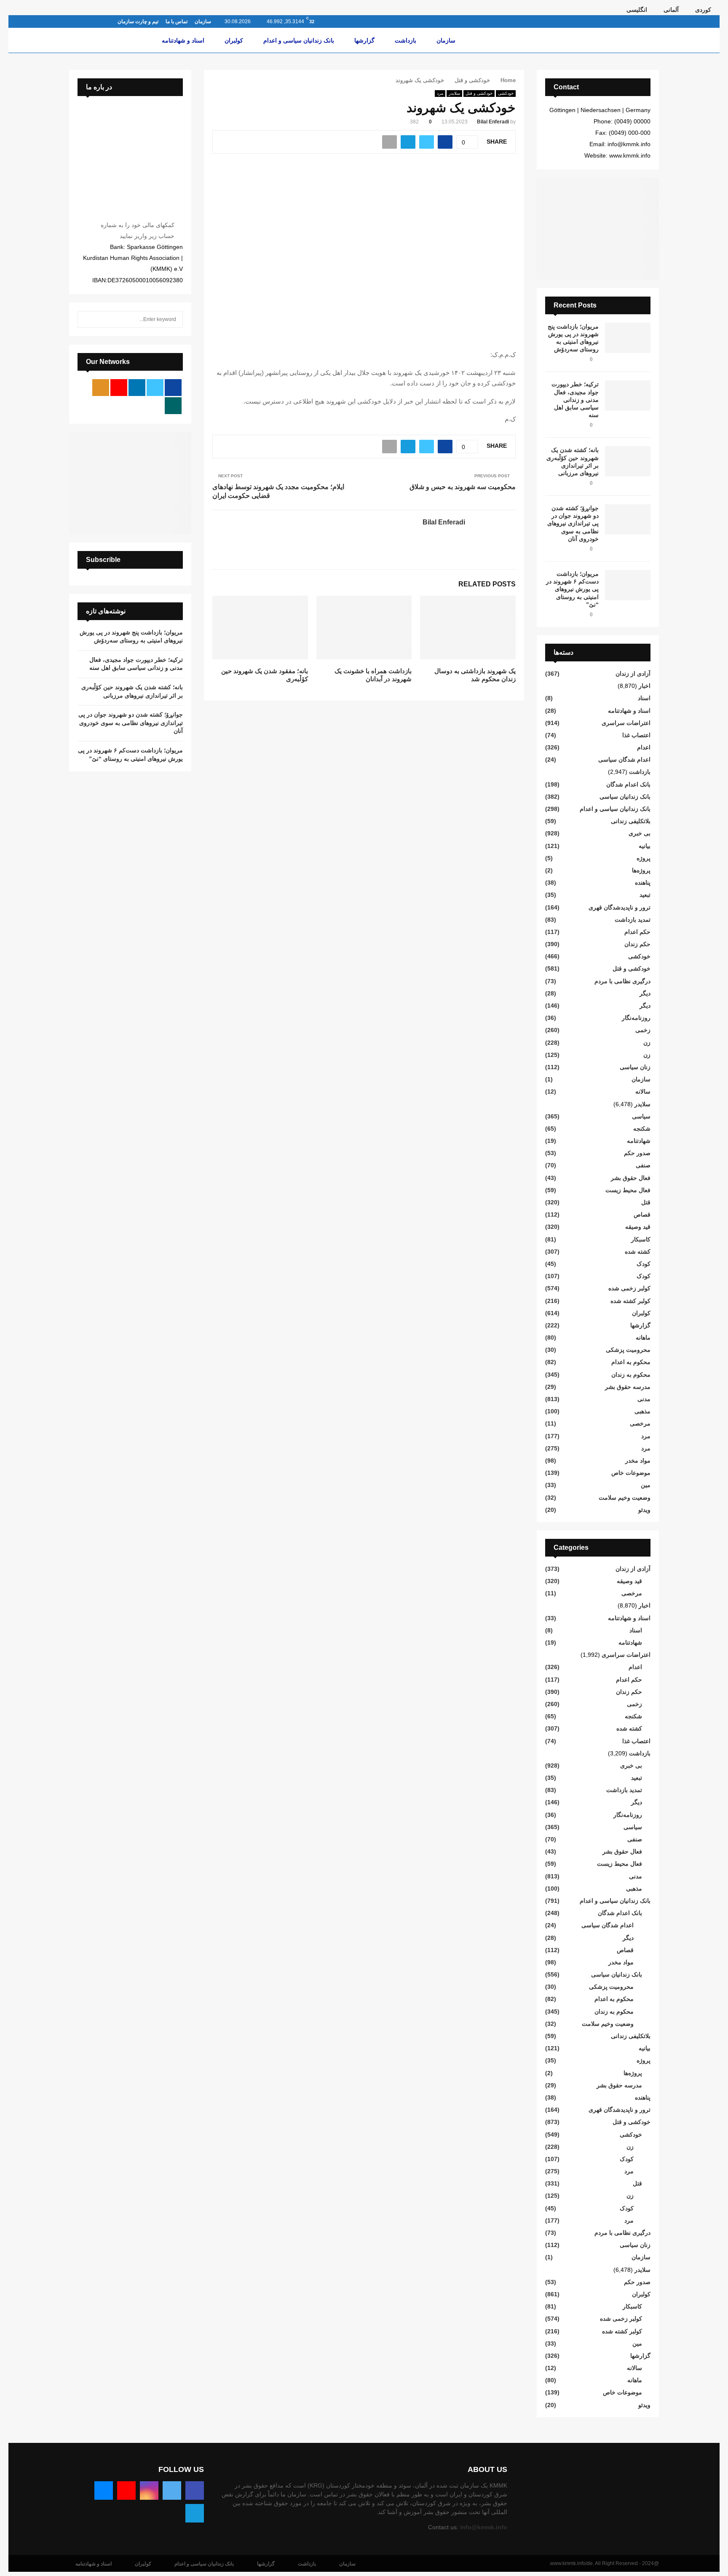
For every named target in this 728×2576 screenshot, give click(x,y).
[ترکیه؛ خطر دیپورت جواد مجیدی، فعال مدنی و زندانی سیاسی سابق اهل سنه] (628, 396)
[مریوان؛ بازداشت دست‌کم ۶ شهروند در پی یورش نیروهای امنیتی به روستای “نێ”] (628, 585)
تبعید (645, 895)
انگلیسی (637, 10)
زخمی (643, 1030)
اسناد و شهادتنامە (183, 40)
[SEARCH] (86, 319)
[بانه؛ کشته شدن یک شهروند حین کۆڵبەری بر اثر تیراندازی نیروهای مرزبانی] (628, 461)
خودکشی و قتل (479, 93)
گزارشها (364, 40)
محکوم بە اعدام (631, 1362)
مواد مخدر (638, 1461)
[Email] (104, 2490)
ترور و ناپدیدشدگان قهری (620, 907)
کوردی (703, 10)
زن (647, 1043)
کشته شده (638, 1252)
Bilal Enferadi (493, 122)
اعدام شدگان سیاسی (624, 760)
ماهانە (643, 1337)
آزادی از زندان (633, 674)
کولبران (234, 40)
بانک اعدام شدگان (628, 784)
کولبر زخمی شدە (629, 1288)
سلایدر (454, 93)
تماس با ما (177, 21)
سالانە (643, 1091)
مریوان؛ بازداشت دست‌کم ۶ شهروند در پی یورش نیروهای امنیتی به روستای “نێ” (572, 589)
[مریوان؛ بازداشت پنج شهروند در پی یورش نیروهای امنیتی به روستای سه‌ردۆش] (628, 338)
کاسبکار (641, 1239)
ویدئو (644, 1510)
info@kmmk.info (484, 2527)
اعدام (644, 747)
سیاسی (641, 1116)
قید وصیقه (638, 1227)
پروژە (644, 858)
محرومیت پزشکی (628, 1350)
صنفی (643, 1165)
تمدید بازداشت (633, 920)
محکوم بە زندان (631, 1375)
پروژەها (641, 870)
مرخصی (640, 1423)
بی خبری (640, 833)
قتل (646, 1202)
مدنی (644, 1399)
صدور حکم (637, 1153)
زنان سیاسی (635, 1067)
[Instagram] (149, 2490)
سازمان (203, 21)
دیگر (645, 993)
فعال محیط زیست (628, 1190)
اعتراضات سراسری (626, 723)
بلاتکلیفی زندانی (631, 821)
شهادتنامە (639, 1141)
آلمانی (671, 10)
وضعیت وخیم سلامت (625, 1498)
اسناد (644, 698)
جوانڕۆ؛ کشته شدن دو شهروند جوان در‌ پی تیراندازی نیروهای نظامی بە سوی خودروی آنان (573, 523)
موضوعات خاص (631, 1473)
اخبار (645, 686)
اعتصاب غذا (636, 735)
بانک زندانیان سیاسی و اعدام (299, 40)
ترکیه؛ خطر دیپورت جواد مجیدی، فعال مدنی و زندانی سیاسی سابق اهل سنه (575, 400)
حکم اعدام (637, 932)
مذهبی (642, 1411)
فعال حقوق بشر (631, 1178)
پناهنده (643, 883)
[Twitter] (172, 2490)
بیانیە (645, 846)
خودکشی (506, 93)
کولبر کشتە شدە (630, 1301)
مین (646, 1485)
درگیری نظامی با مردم (622, 981)
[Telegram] (195, 2513)
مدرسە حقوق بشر (628, 1387)
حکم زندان (637, 944)
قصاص (642, 1214)
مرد (440, 93)
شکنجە (642, 1129)
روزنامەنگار (636, 1018)
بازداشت (405, 40)
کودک (644, 1264)
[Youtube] (126, 2490)
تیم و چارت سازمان (138, 21)
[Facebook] (195, 2490)
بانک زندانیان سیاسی (625, 797)
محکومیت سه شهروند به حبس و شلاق (463, 487)
